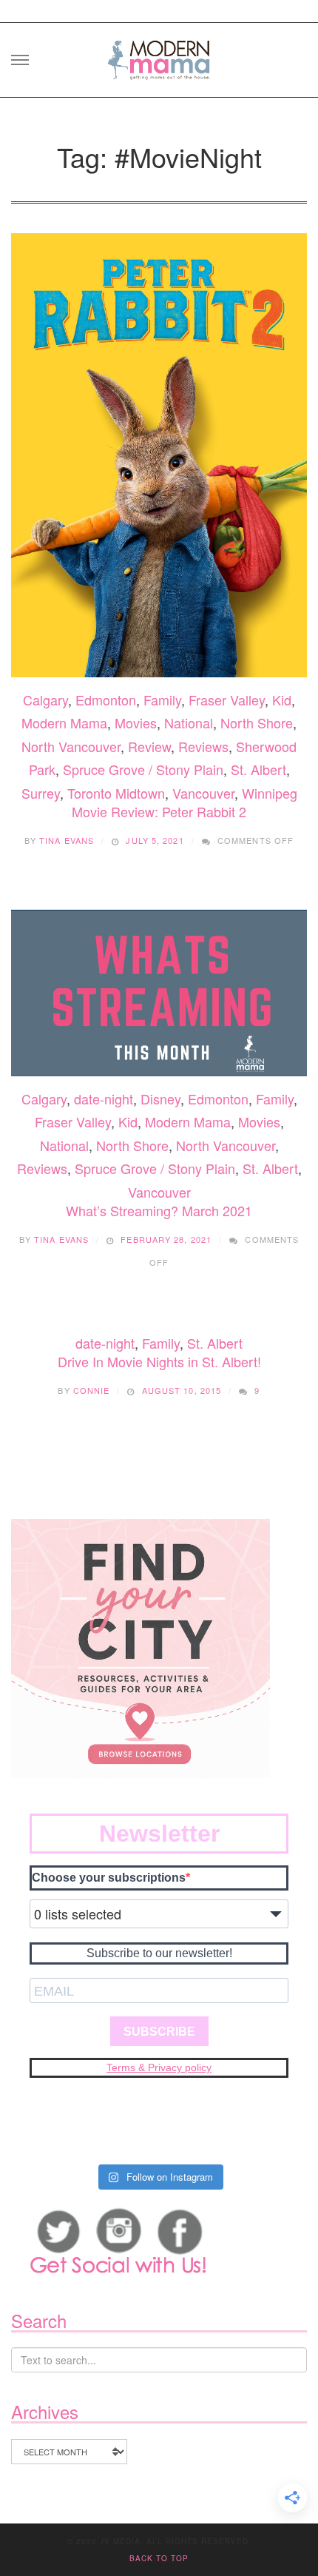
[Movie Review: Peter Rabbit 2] (159, 455)
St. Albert (258, 769)
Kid (282, 700)
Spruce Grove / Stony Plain (143, 769)
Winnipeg (270, 793)
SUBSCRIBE (159, 2032)
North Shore (257, 722)
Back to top (159, 2558)
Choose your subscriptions (109, 1878)
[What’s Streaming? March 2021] (159, 993)
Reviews (203, 746)
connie (92, 1390)
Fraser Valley (227, 700)
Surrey (41, 793)
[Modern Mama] (159, 55)
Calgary (45, 700)
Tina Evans (67, 840)
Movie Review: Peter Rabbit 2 (159, 811)
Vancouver (203, 793)
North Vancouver (71, 746)
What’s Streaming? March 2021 (159, 1210)
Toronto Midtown (116, 793)
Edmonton (106, 700)
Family (162, 700)
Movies (136, 722)
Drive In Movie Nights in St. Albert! (159, 1361)
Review (149, 746)
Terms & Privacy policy (159, 2067)
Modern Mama (64, 722)
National (189, 722)
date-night (104, 1099)
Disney (160, 1099)
